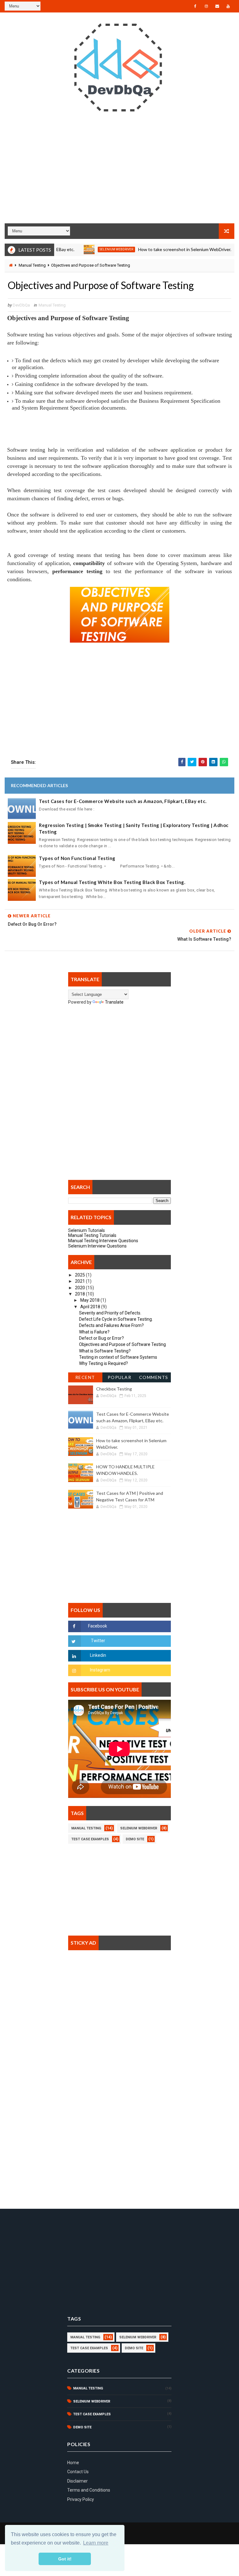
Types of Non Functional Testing (77, 858)
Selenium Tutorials (87, 1230)
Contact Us (78, 2472)
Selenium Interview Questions (97, 1246)
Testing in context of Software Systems (118, 1357)
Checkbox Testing (114, 1389)
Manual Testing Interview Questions (103, 1241)
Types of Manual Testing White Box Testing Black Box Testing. (112, 882)
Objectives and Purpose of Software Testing (122, 1344)
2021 (80, 1281)
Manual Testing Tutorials (92, 1235)
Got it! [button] (65, 2559)
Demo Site (135, 1839)
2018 (80, 1294)
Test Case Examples (90, 1839)
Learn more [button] (96, 2543)
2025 (80, 1275)
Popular (120, 1377)
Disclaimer (77, 2481)
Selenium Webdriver (93, 249)
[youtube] (228, 6)
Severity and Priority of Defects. (110, 1313)
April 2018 (91, 1307)
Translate (114, 1002)
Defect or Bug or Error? (101, 1338)
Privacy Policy (81, 2499)
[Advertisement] (119, 173)
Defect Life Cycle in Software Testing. (116, 1319)
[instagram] (206, 6)
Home (73, 2463)
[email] (217, 6)
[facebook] (195, 6)
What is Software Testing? (105, 1351)
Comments (154, 1377)
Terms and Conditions (89, 2490)
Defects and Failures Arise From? (111, 1325)
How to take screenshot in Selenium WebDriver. (161, 249)
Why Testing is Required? (103, 1363)
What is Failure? (94, 1332)
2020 (80, 1288)
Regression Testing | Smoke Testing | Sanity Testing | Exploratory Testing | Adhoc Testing (134, 828)
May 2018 (90, 1300)
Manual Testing (32, 265)
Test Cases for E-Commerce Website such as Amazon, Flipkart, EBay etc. (123, 801)
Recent (85, 1377)
